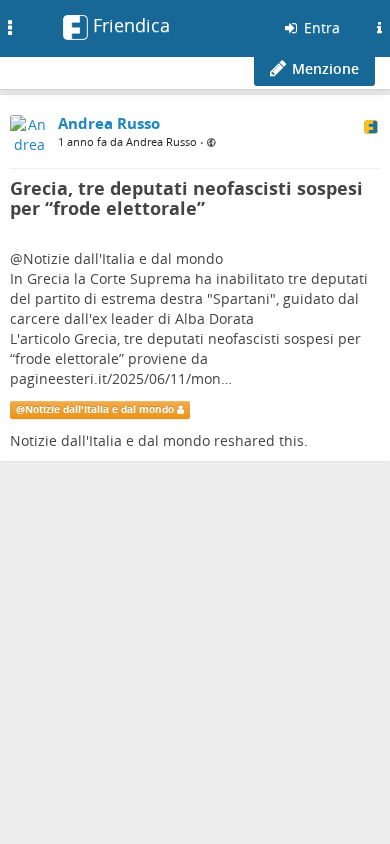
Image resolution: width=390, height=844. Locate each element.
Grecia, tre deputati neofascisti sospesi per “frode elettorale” (186, 198)
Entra (320, 27)
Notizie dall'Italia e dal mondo (123, 258)
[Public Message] (211, 142)
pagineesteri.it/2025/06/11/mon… (121, 378)
